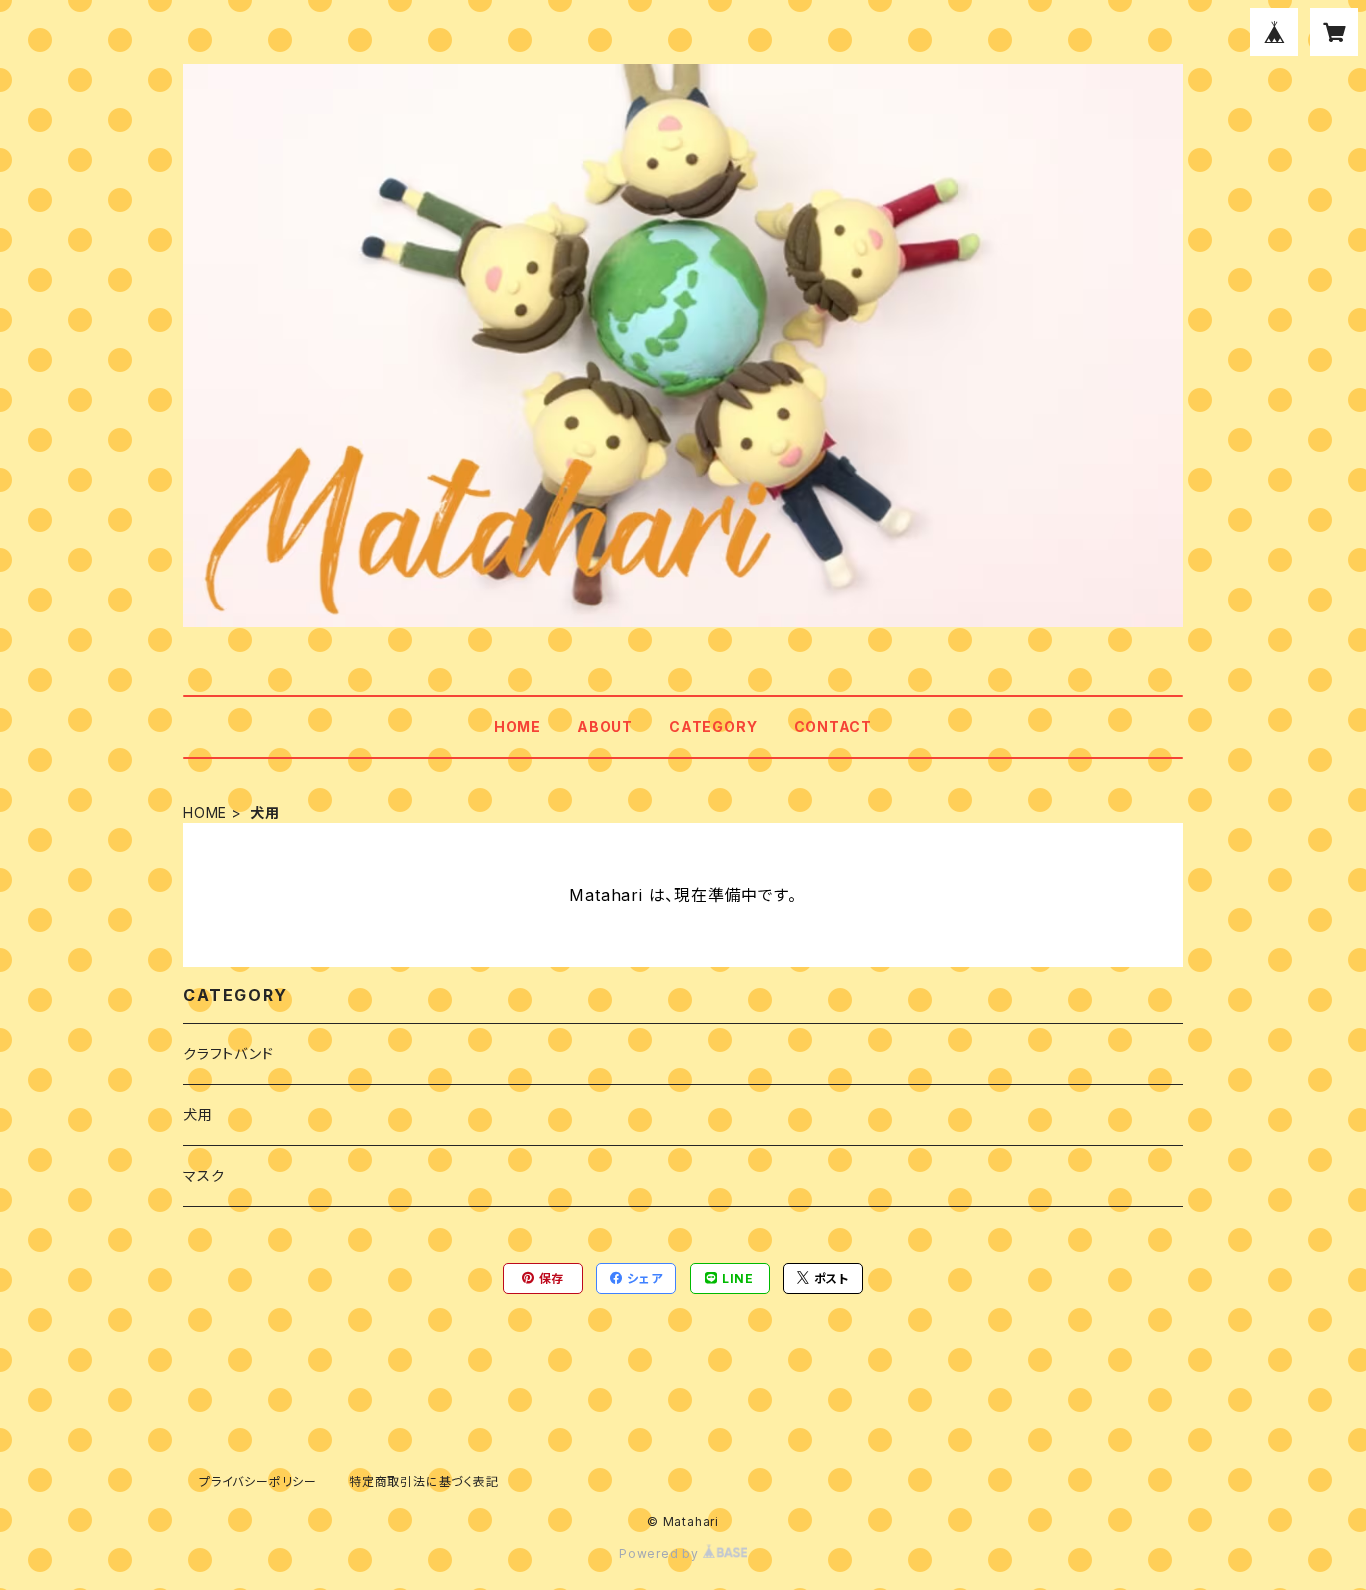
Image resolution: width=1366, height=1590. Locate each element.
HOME (517, 726)
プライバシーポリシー (258, 1481)
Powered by (661, 1553)
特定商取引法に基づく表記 (424, 1481)
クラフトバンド (228, 1053)
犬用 (198, 1114)
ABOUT (605, 726)
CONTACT (833, 726)
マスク (203, 1175)
